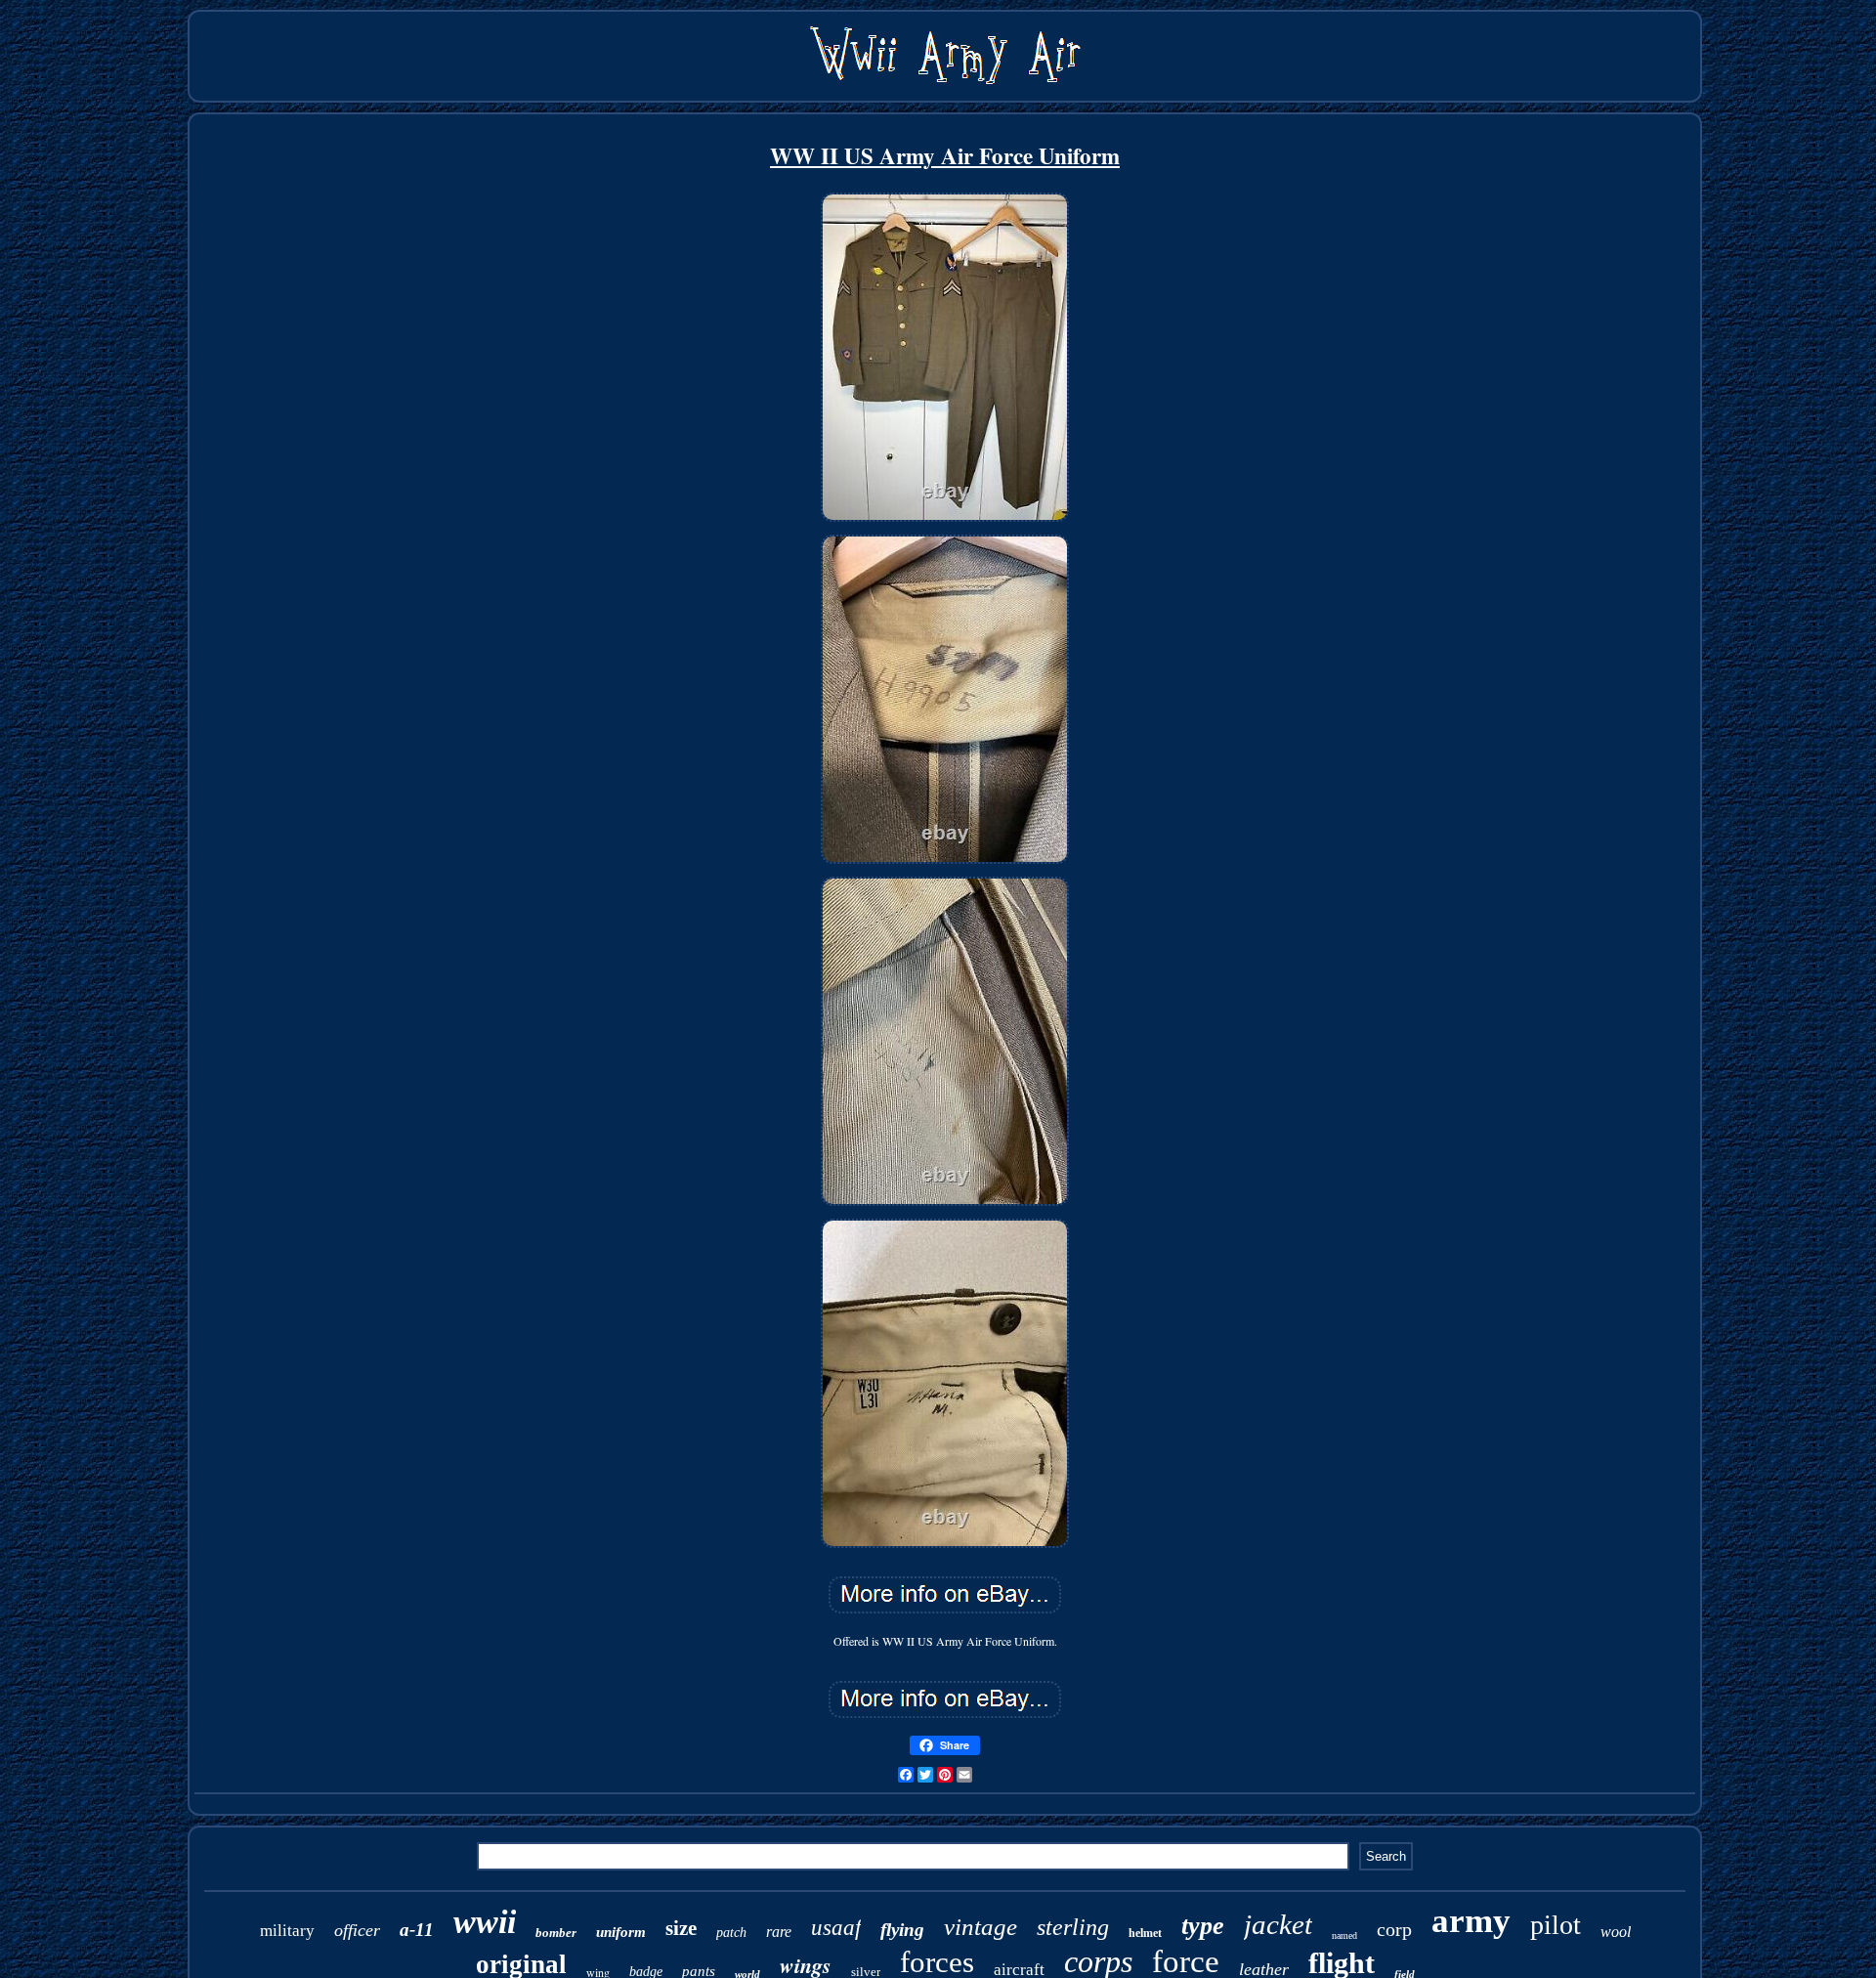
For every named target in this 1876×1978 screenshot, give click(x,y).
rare (779, 1932)
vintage (981, 1927)
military (287, 1931)
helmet (1145, 1933)
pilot (1556, 1925)
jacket (1278, 1924)
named (1344, 1935)
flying (902, 1930)
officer (357, 1930)
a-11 (417, 1930)
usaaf (836, 1928)
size (681, 1928)
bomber (556, 1933)
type (1203, 1926)
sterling (1073, 1927)
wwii (485, 1922)
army (1471, 1921)
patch (731, 1933)
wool (1616, 1932)
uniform (621, 1932)
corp (1394, 1929)
